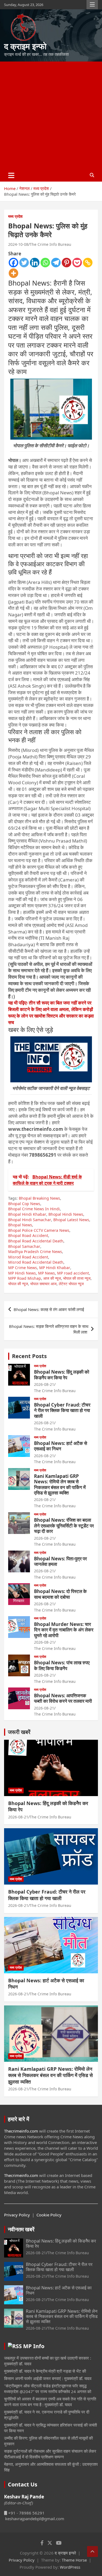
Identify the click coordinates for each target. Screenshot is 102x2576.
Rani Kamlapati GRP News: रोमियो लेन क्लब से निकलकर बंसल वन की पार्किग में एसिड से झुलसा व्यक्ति (60, 1484)
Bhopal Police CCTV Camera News (39, 1230)
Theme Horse (74, 2560)
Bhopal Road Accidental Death (36, 1241)
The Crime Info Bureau (50, 244)
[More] (13, 273)
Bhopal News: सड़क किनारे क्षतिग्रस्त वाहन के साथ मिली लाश (49, 1329)
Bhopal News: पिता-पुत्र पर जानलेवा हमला (60, 1561)
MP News (47, 1273)
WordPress (70, 2567)
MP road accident (73, 1273)
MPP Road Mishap (25, 1278)
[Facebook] (13, 263)
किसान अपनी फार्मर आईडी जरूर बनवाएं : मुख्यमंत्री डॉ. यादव (48, 2378)
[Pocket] (77, 263)
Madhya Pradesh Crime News (35, 1252)
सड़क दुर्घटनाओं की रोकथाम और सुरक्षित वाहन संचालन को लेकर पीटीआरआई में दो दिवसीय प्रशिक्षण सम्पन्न (50, 2454)
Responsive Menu (92, 5)
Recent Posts (29, 1356)
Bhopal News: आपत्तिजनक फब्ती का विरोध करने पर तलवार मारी (63, 1698)
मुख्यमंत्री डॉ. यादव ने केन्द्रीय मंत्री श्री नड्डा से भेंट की (45, 2371)
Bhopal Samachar (24, 1246)
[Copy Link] (88, 263)
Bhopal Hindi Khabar (27, 1214)
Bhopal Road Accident (28, 1235)
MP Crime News (23, 1268)
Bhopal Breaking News (39, 1198)
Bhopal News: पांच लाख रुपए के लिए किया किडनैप (62, 1665)
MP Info (34, 2346)
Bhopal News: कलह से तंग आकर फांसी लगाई (49, 1309)
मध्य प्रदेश (15, 216)
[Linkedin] (35, 263)
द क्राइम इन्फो (25, 46)
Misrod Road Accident (28, 1257)
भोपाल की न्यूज (18, 1284)
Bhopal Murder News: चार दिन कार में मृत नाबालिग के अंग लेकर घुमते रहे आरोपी (64, 1630)
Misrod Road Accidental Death (36, 1262)
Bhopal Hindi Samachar (30, 1220)
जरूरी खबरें (19, 1732)
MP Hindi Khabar (55, 1268)
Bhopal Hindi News (66, 1214)
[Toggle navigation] (11, 175)
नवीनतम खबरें (21, 2229)
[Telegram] (56, 263)
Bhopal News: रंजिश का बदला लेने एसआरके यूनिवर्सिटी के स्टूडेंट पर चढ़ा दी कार (64, 1526)
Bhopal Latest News (71, 1220)
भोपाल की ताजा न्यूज (77, 1278)
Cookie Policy (49, 2215)
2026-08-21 (44, 1384)
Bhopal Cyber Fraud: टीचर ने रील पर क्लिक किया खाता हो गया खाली (62, 1410)
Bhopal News (20, 1225)
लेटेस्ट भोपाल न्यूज (71, 1284)
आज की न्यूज (52, 1278)
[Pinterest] (67, 263)
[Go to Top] (92, 2552)
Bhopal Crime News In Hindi (34, 1209)
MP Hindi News (22, 1273)
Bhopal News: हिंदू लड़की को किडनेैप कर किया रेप (62, 1375)
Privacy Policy (17, 2215)
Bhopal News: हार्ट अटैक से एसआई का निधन (61, 1446)
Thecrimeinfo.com (21, 2131)
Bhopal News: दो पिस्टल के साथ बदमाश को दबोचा (60, 1594)
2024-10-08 (18, 244)
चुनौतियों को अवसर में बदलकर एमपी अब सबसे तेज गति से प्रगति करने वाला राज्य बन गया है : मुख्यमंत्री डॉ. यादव (50, 2402)
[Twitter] (24, 263)
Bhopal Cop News (24, 1204)
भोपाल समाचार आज (43, 1284)
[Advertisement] (51, 115)
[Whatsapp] (45, 263)
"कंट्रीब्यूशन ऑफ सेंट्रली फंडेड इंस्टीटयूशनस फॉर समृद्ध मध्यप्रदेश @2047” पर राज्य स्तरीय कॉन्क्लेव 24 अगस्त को (48, 2389)
